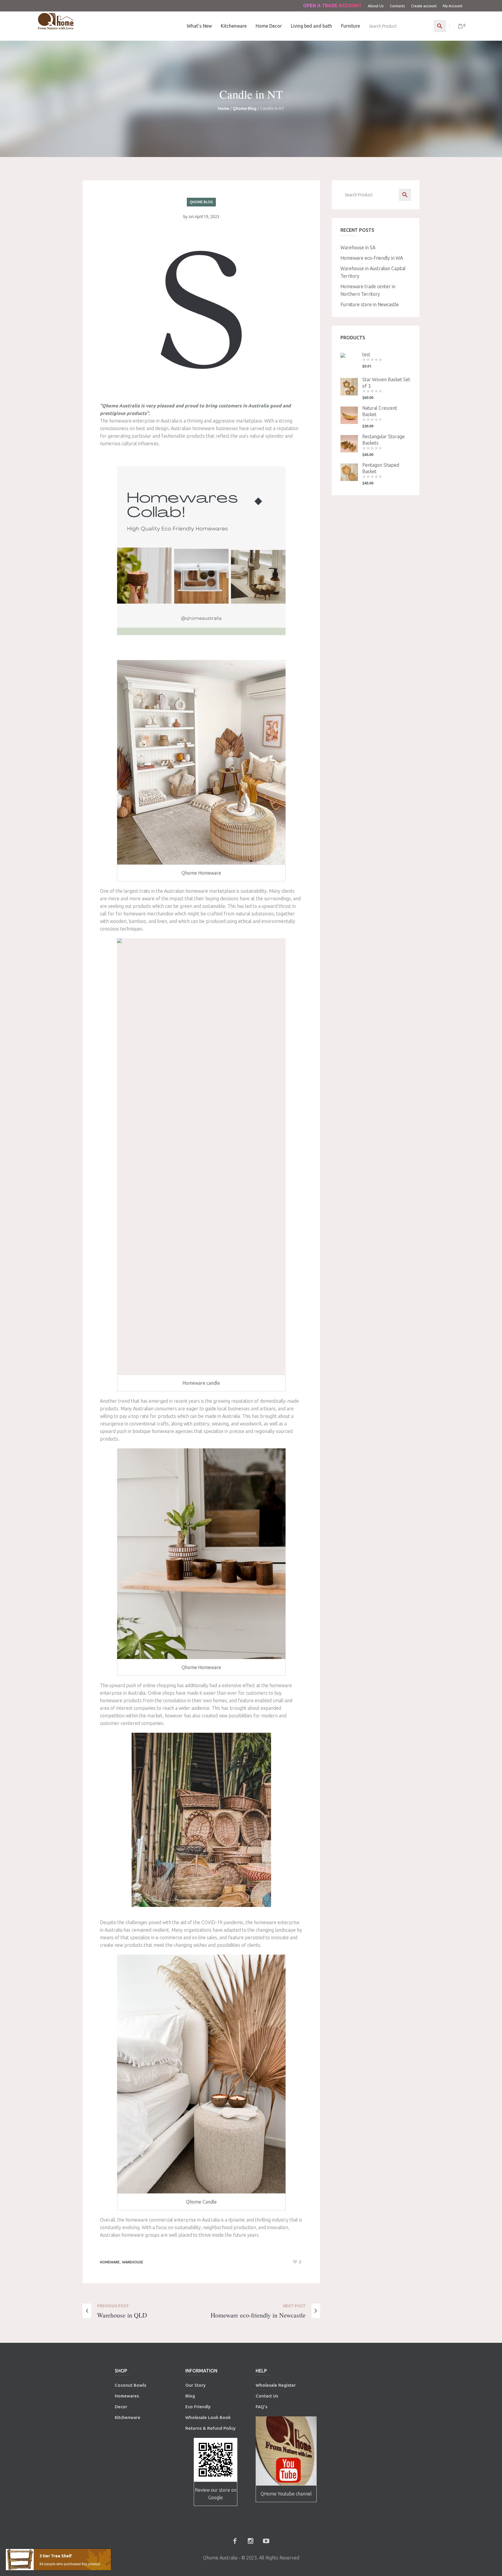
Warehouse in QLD (122, 2315)
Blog (190, 2396)
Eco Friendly (199, 2407)
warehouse (133, 2262)
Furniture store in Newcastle (370, 304)
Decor (121, 2407)
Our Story (196, 2385)
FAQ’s (261, 2407)
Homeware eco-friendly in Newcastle (258, 2315)
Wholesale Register (276, 2385)
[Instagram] (250, 2541)
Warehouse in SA (358, 247)
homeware (110, 2262)
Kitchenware (128, 2417)
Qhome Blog (245, 108)
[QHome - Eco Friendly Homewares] (56, 21)
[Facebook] (235, 2541)
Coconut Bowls (130, 2385)
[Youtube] (266, 2541)
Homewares (127, 2396)
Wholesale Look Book (208, 2417)
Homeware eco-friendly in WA (372, 258)
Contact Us (267, 2396)
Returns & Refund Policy (210, 2428)
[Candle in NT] (201, 309)
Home (224, 108)
